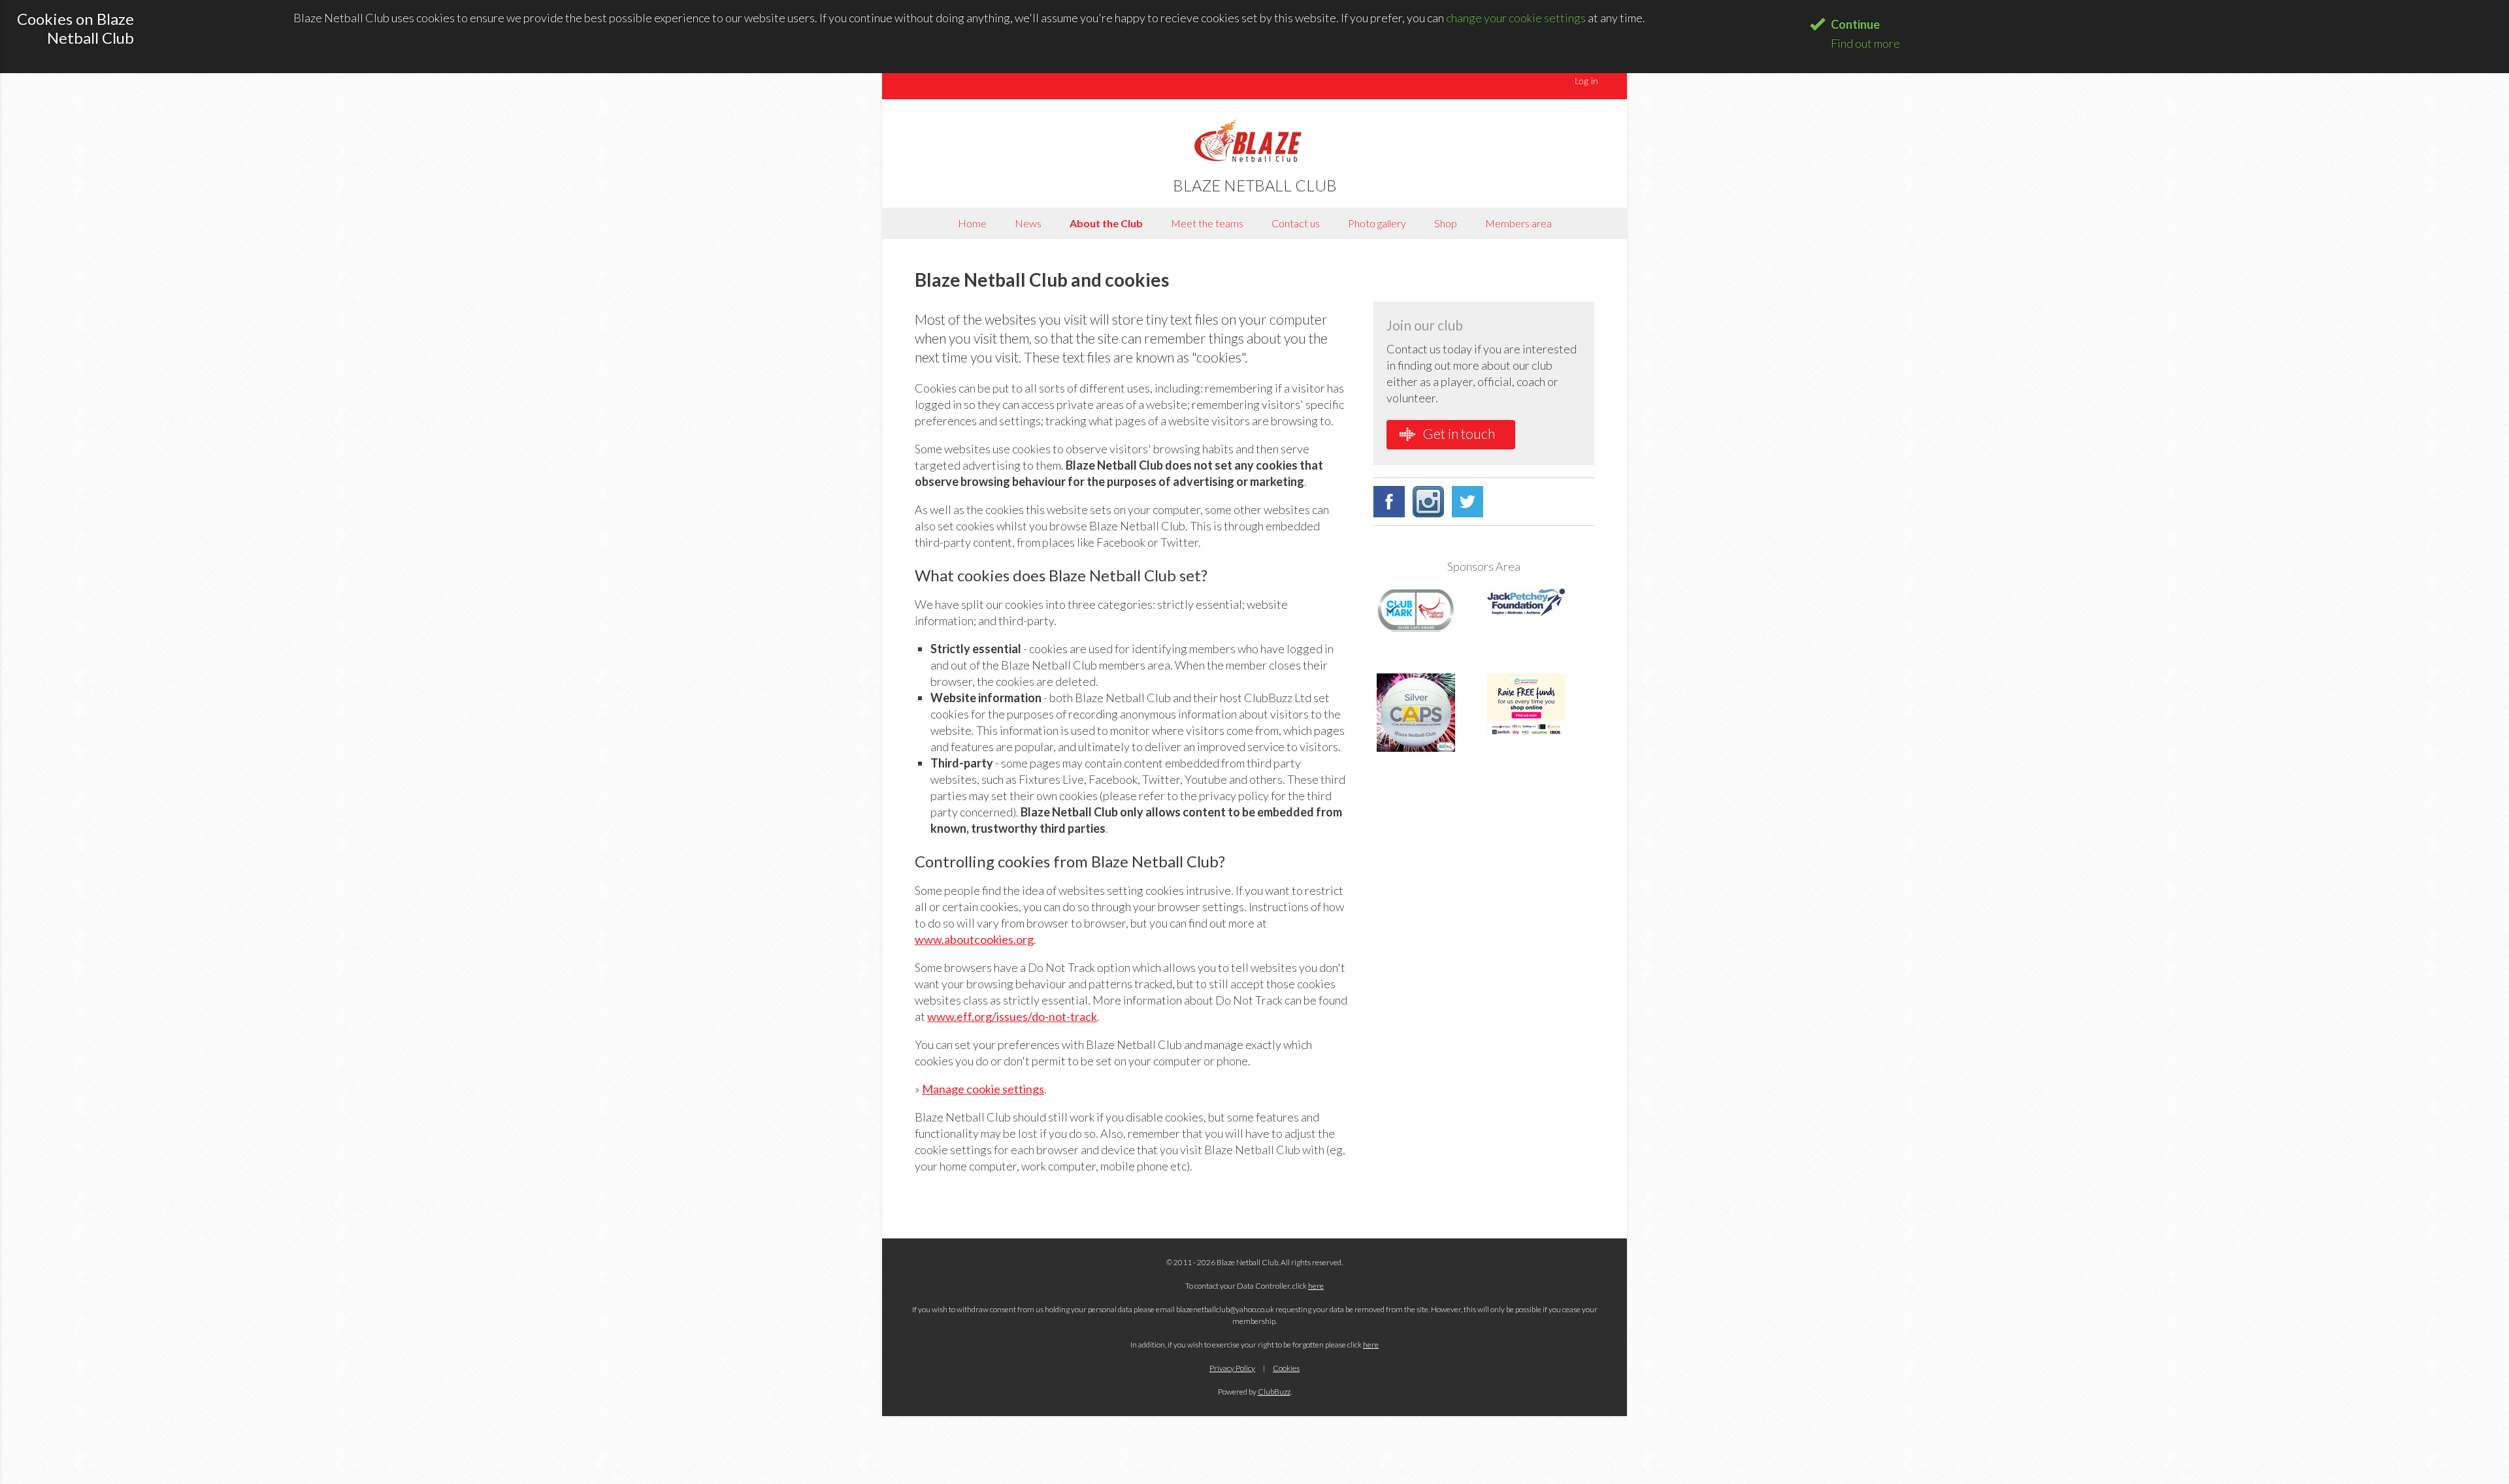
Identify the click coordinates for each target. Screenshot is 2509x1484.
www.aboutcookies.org (974, 939)
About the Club (1106, 223)
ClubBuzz (1274, 1392)
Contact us (1296, 223)
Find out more (1865, 43)
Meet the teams (1207, 223)
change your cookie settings (1516, 18)
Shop (1446, 223)
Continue (1855, 24)
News (1028, 223)
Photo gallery (1377, 223)
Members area (1518, 223)
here (1316, 1286)
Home (972, 223)
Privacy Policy (1232, 1368)
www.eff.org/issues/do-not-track (1012, 1016)
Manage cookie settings (983, 1089)
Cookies (1286, 1368)
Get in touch (1458, 433)
